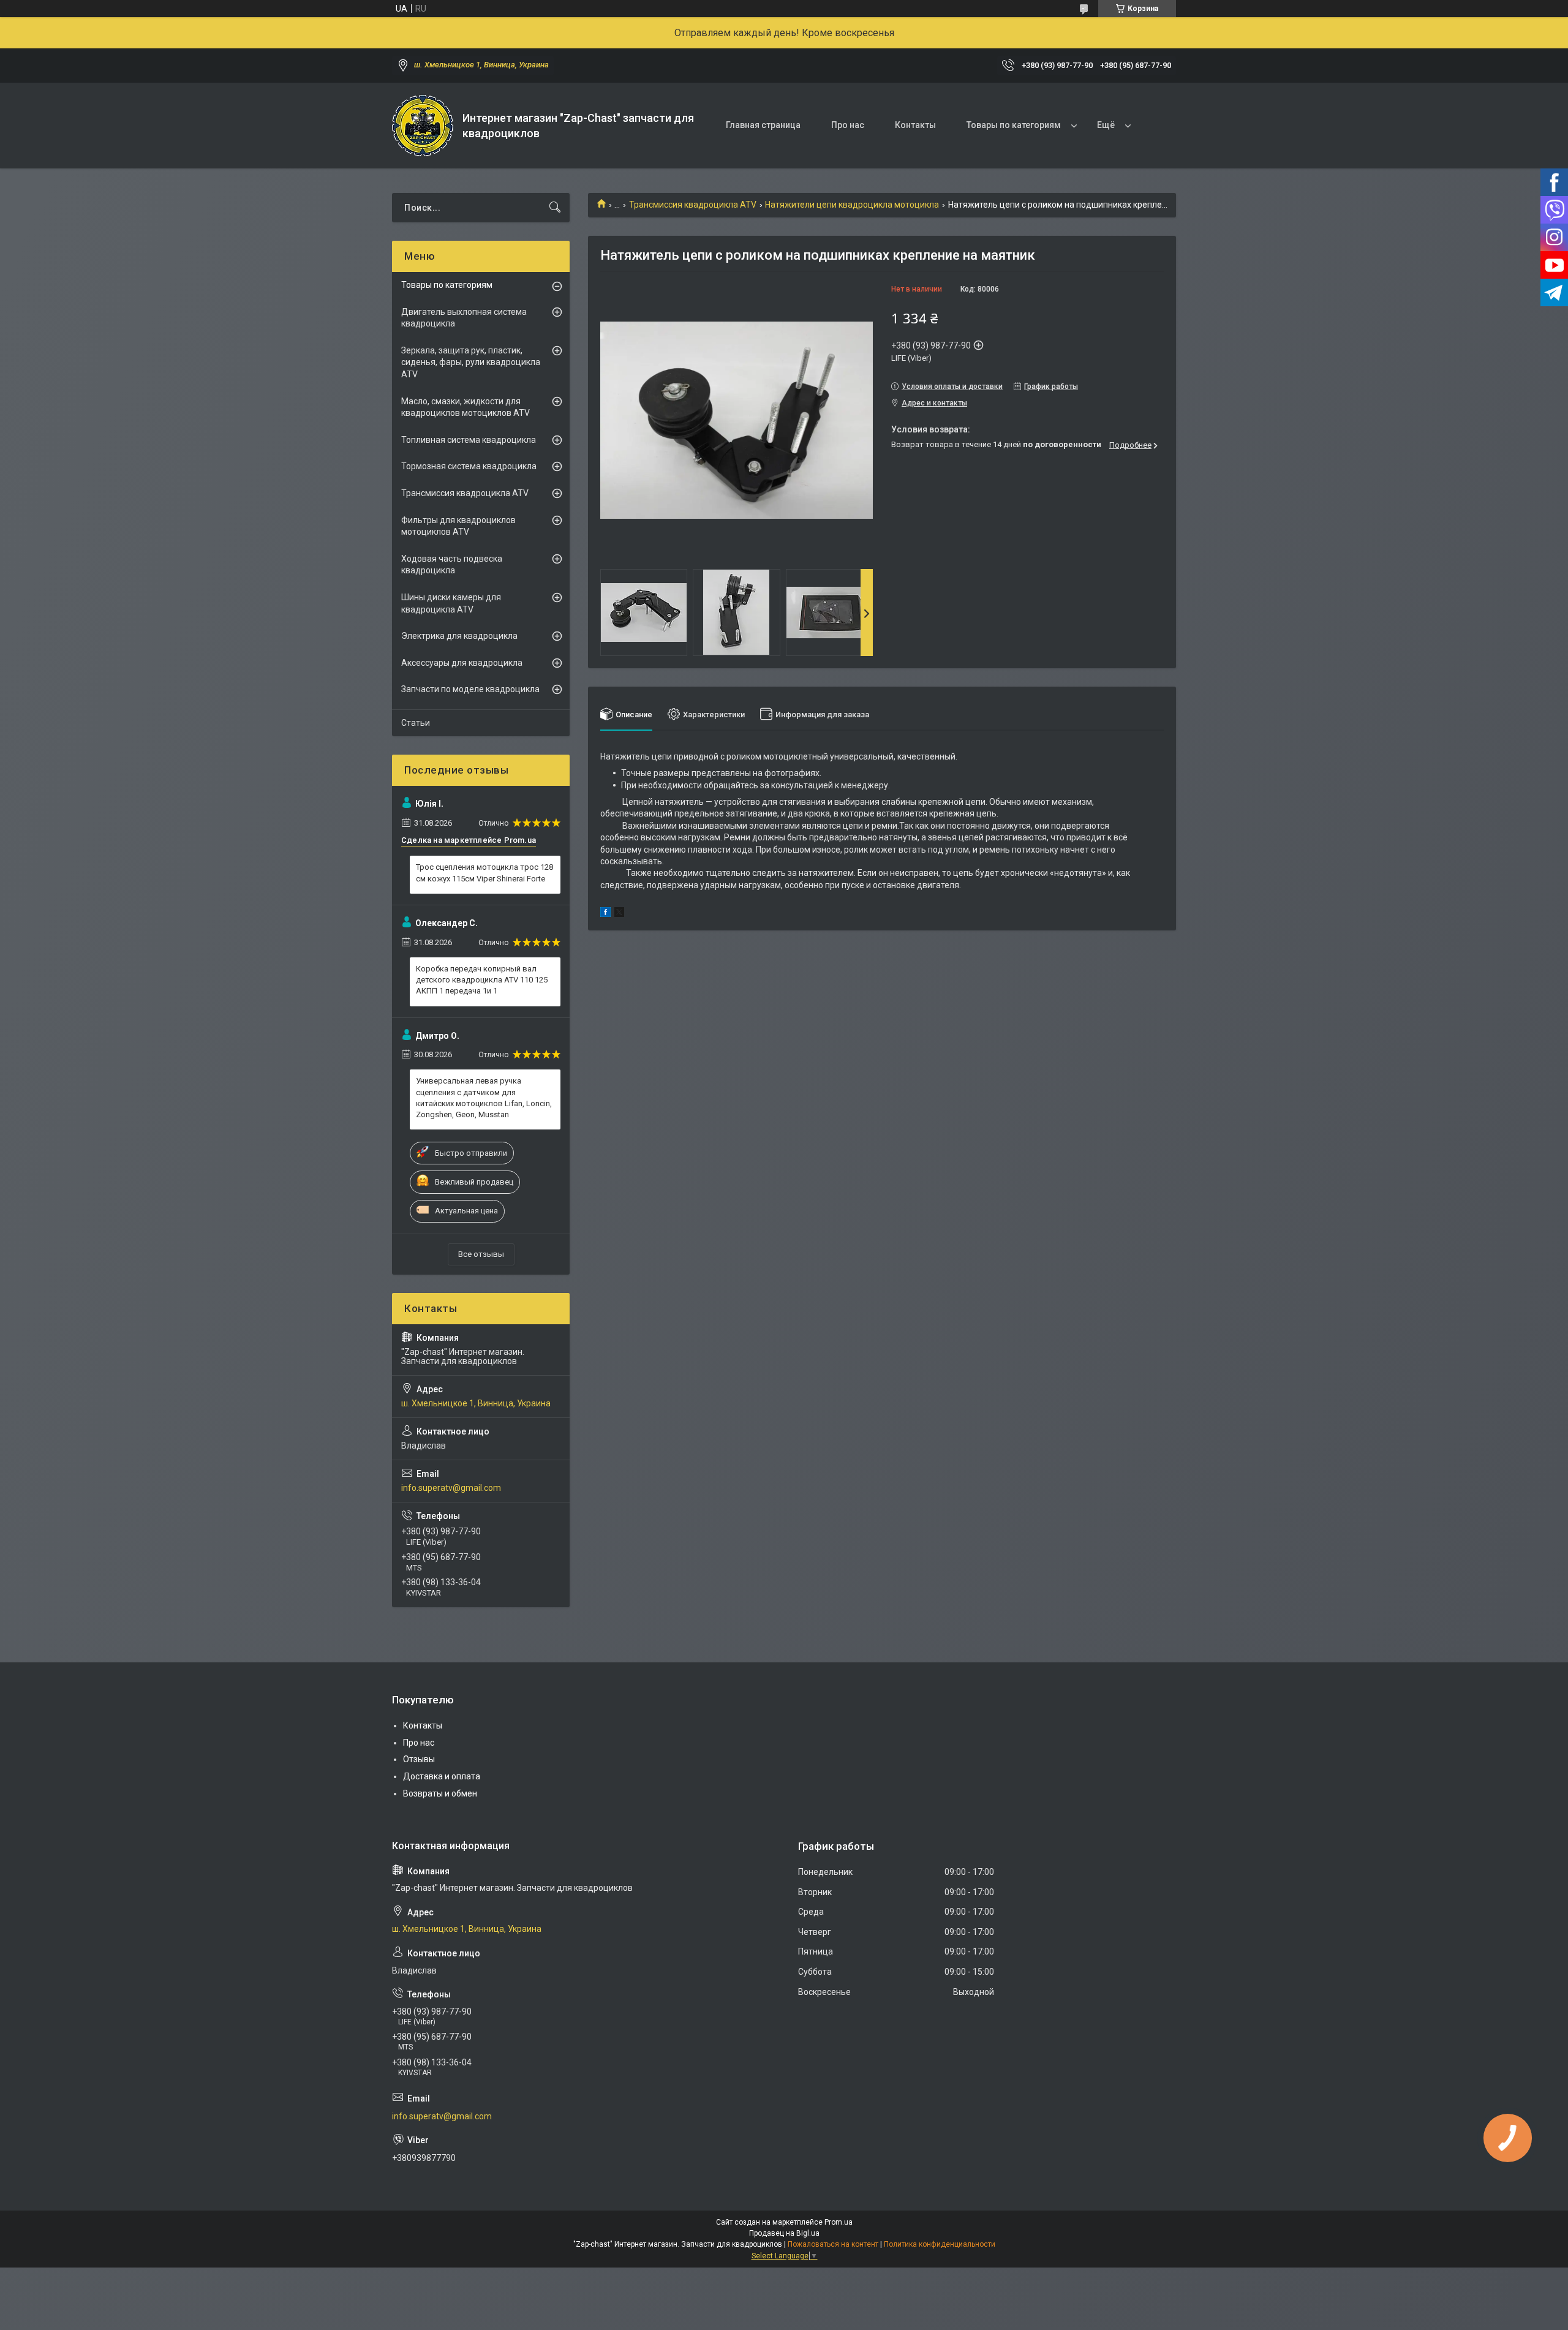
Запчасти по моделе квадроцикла (470, 689)
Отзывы (419, 1759)
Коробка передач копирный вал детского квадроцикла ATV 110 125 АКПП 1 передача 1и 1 (482, 980)
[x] (619, 914)
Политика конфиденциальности (940, 2244)
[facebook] (605, 914)
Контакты (915, 125)
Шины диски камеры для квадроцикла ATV (451, 603)
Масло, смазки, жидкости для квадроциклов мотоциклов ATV (466, 407)
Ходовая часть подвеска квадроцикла (452, 565)
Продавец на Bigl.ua (784, 2233)
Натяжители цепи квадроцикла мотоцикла (852, 205)
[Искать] (555, 208)
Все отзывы (481, 1254)
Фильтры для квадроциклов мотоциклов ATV (458, 526)
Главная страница (763, 125)
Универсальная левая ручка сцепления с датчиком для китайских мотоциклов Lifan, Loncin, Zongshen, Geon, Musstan (484, 1098)
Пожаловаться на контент (833, 2244)
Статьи (416, 723)
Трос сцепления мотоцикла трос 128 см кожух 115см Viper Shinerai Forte (484, 873)
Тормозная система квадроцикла (469, 466)
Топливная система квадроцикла (469, 440)
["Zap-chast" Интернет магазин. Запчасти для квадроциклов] (423, 126)
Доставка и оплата (442, 1776)
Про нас (848, 125)
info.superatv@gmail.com (451, 1488)
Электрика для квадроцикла (459, 636)
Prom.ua (839, 2222)
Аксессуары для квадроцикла (462, 663)
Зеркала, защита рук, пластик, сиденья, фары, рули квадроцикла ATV (471, 362)
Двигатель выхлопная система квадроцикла (464, 318)
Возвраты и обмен (440, 1793)
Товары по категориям (1014, 125)
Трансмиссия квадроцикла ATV (693, 205)
